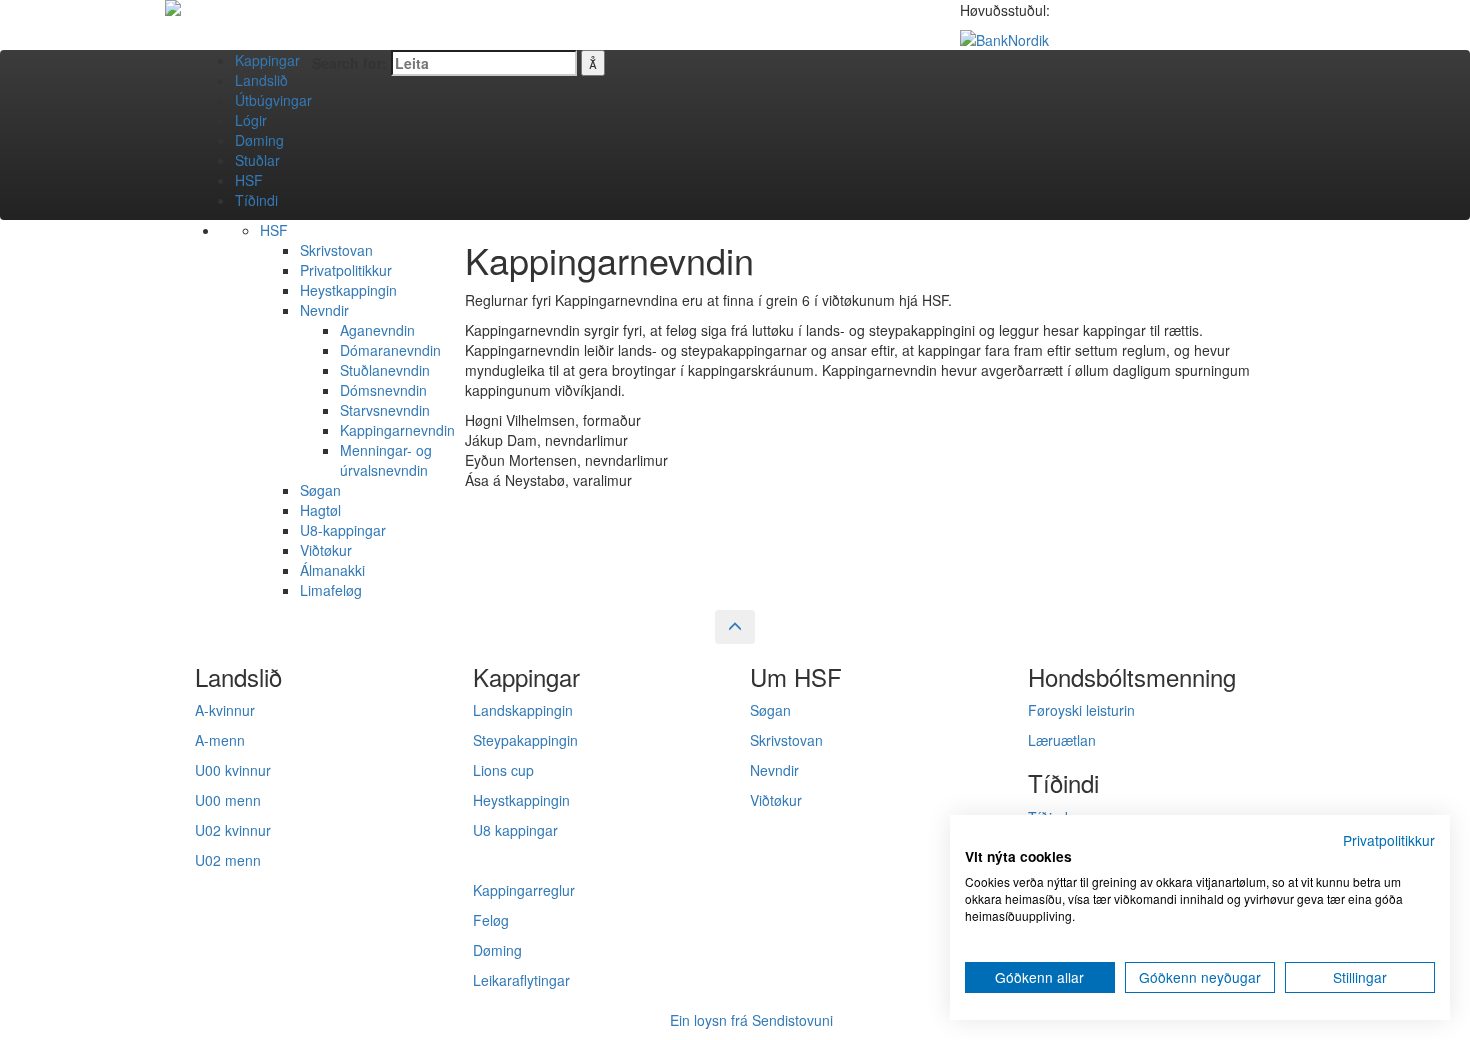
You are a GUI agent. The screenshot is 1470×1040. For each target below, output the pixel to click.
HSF (249, 180)
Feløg (491, 920)
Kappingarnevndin (397, 430)
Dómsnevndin (383, 390)
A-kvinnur (225, 710)
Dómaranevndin (390, 350)
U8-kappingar (343, 530)
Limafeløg (331, 590)
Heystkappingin (348, 290)
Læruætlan (1062, 740)
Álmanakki (332, 570)
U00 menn (228, 800)
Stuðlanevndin (385, 370)
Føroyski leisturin (1081, 710)
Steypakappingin (525, 740)
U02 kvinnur (233, 830)
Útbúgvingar (273, 100)
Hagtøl (320, 510)
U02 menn (228, 860)
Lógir (251, 120)
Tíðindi (256, 200)
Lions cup (503, 770)
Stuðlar (257, 160)
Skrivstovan (336, 250)
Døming (259, 140)
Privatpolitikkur (346, 270)
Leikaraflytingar (521, 980)
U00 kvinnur (233, 770)
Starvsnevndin (385, 410)
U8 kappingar (515, 830)
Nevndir (324, 310)
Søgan (320, 490)
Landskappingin (523, 710)
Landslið (261, 80)
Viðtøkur (326, 550)
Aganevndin (377, 330)
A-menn (220, 740)
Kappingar (267, 60)
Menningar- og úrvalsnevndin (386, 460)
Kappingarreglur (524, 890)
